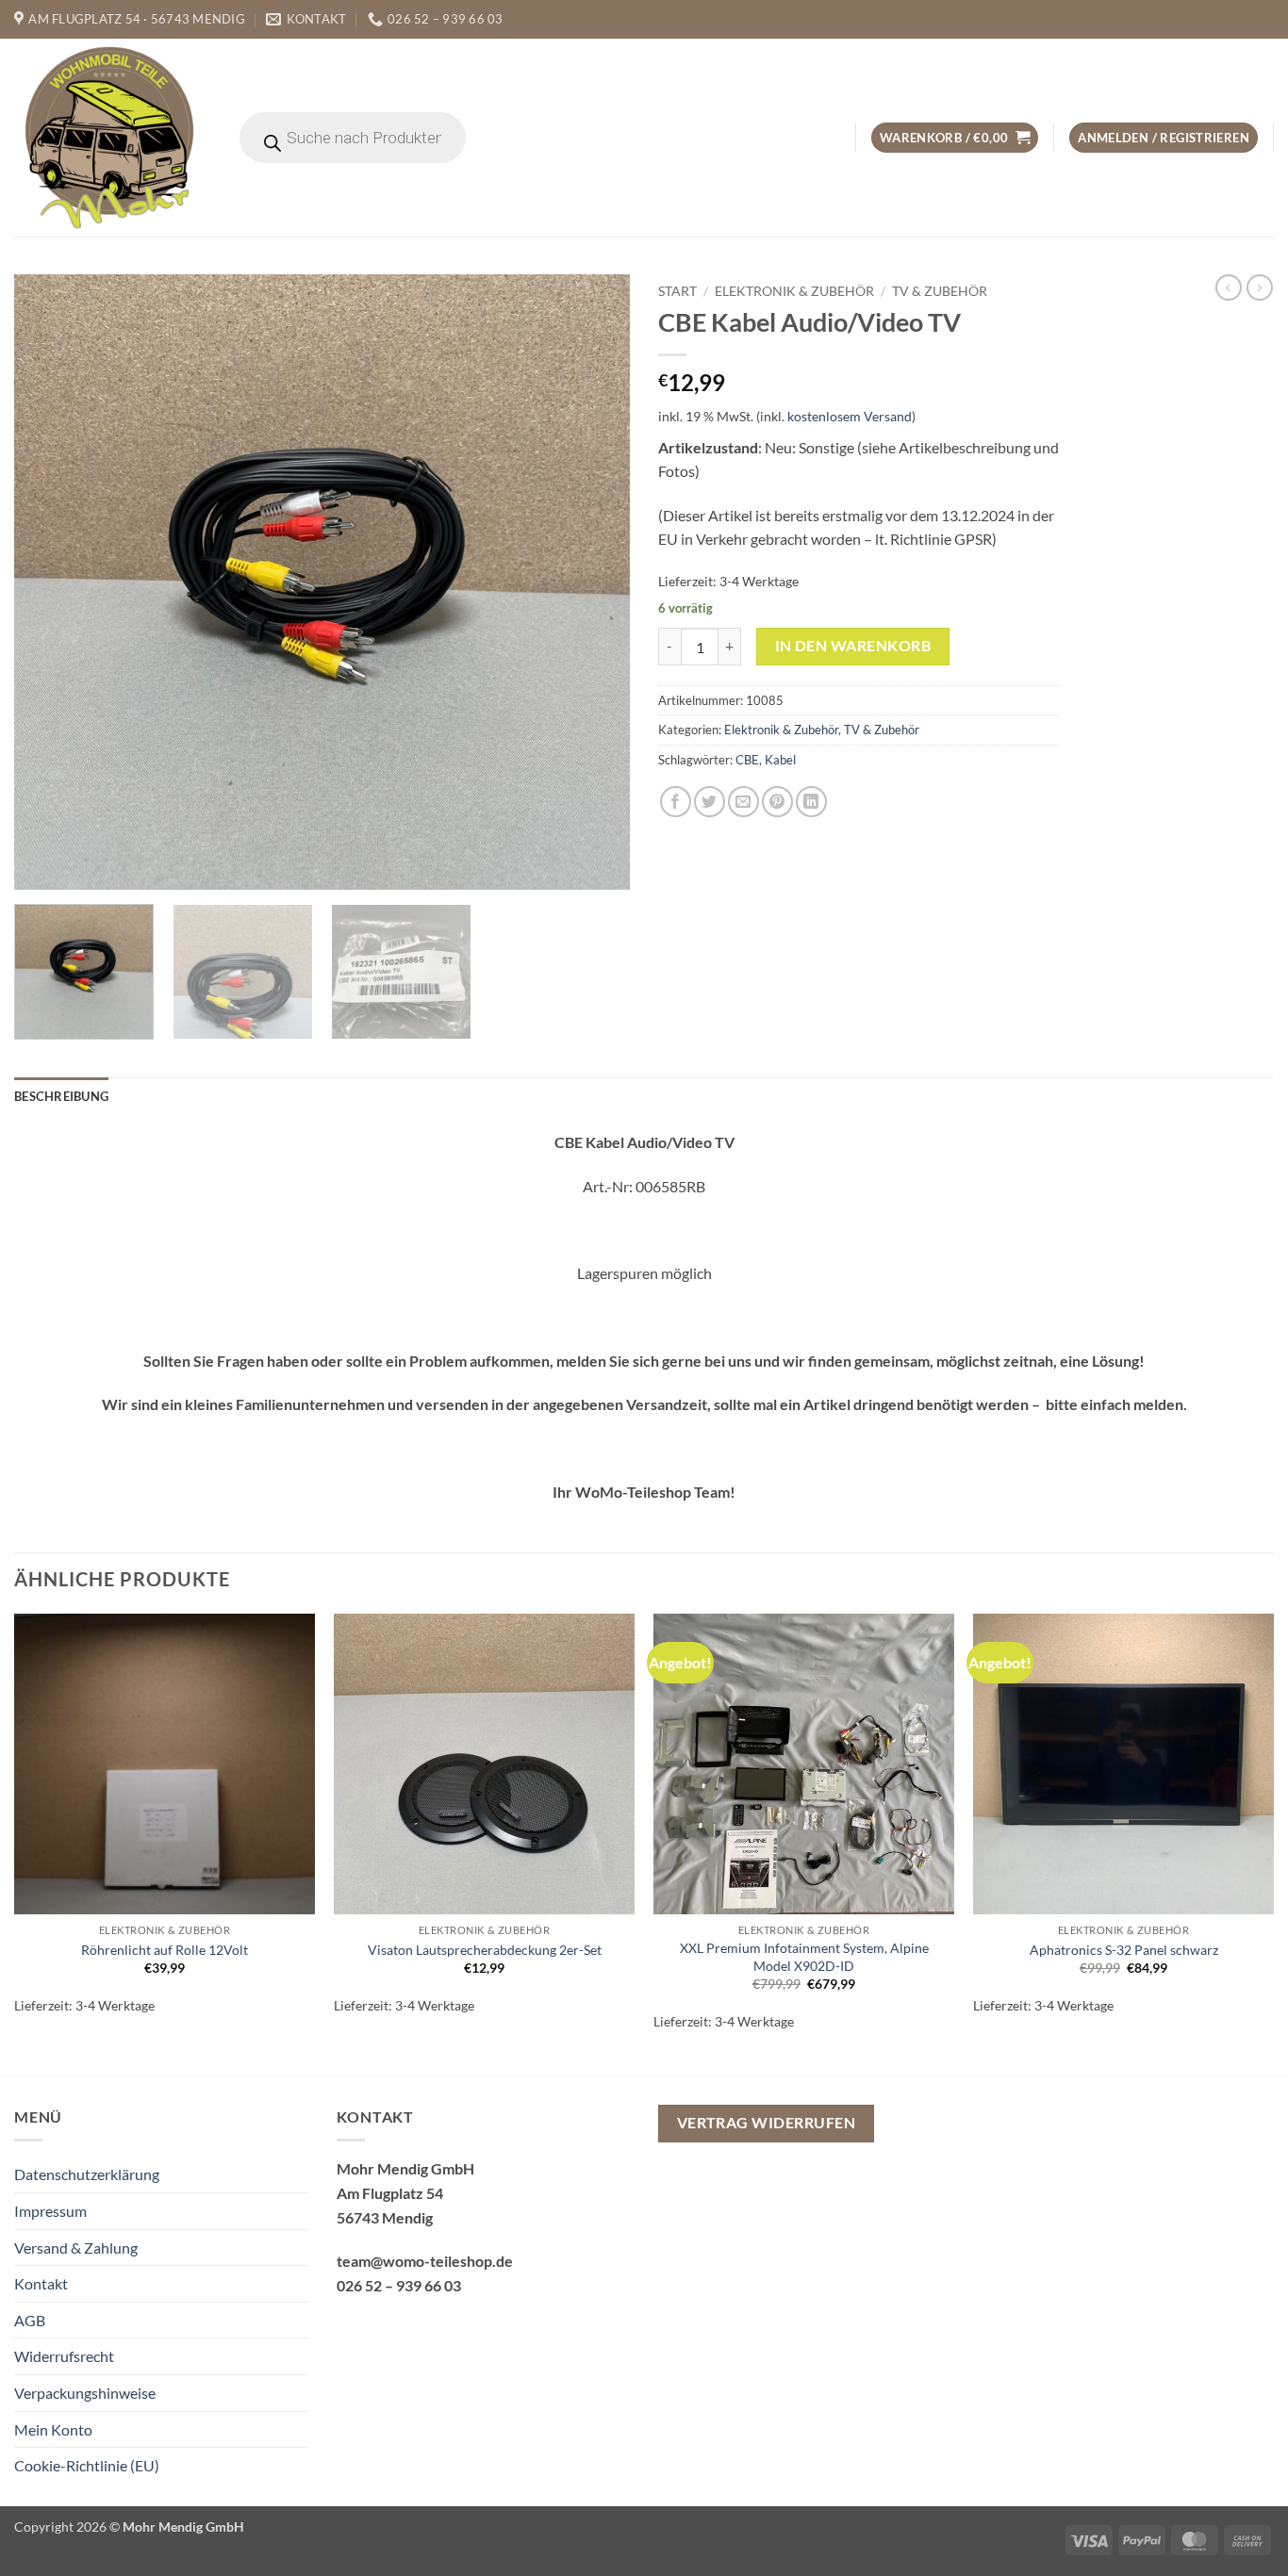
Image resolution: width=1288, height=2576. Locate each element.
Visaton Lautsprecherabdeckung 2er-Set (485, 1950)
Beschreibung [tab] (61, 1096)
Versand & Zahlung (76, 2248)
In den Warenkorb (853, 646)
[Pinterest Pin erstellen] (777, 802)
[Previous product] (1260, 287)
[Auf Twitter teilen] (710, 802)
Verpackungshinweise (85, 2393)
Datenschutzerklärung (87, 2174)
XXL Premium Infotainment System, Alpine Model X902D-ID (804, 1957)
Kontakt (41, 2283)
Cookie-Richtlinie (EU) (87, 2465)
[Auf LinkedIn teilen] (811, 802)
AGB (30, 2320)
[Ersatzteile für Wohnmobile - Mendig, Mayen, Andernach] (110, 138)
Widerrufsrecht (64, 2356)
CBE (747, 760)
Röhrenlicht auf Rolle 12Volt (165, 1950)
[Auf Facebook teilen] (676, 802)
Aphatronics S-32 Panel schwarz (1124, 1950)
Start (677, 291)
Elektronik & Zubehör (794, 291)
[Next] (594, 582)
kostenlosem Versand (850, 416)
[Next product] (1229, 287)
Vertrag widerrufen (766, 2123)
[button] (955, 138)
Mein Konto (53, 2429)
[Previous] (50, 582)
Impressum (50, 2211)
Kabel (780, 760)
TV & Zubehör (940, 291)
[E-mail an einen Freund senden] (743, 802)
